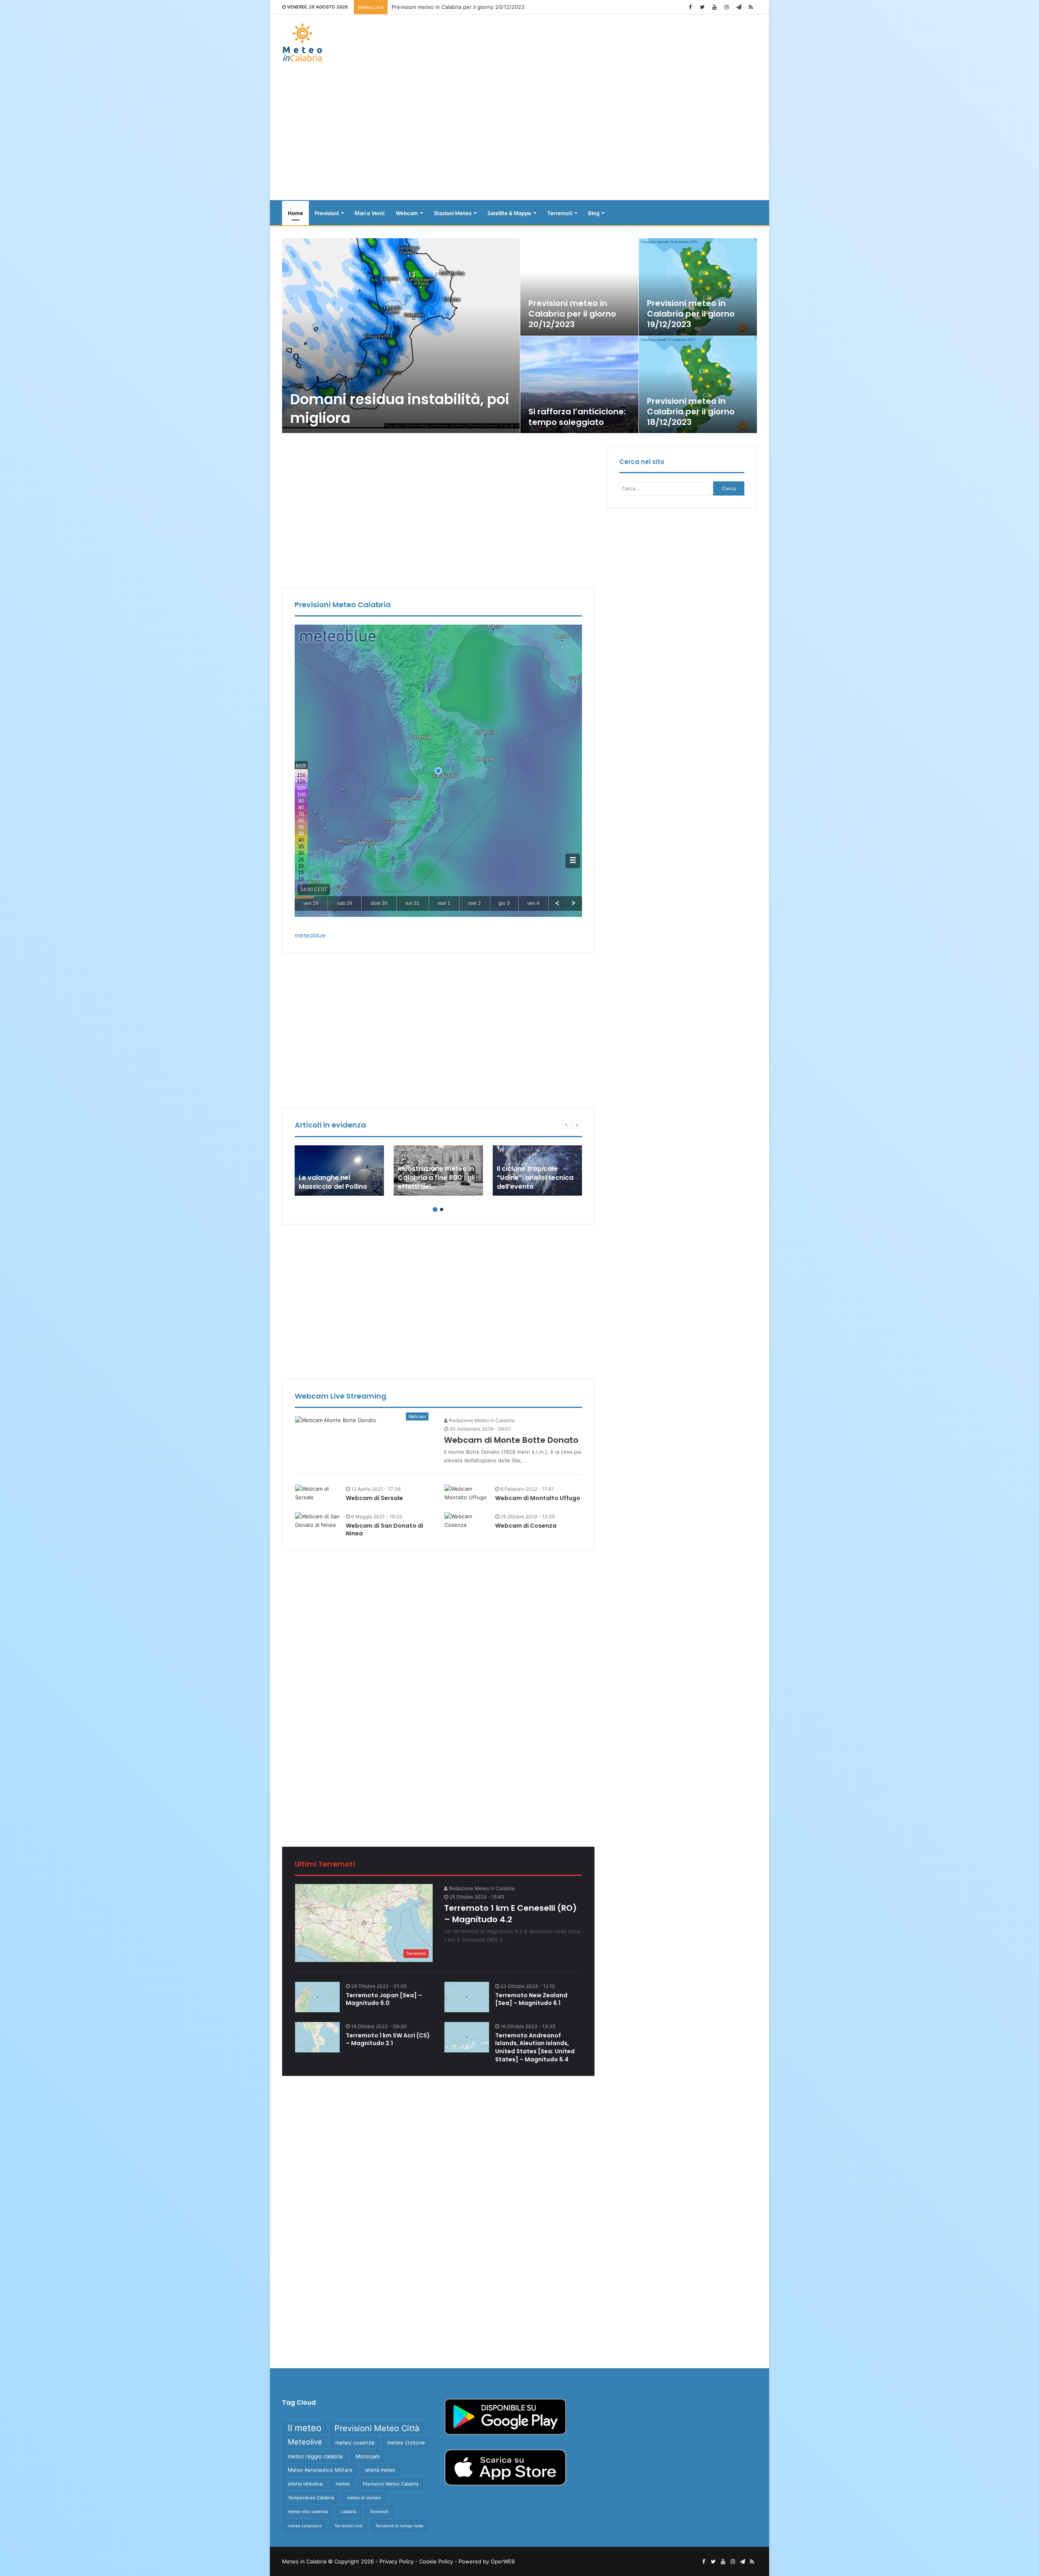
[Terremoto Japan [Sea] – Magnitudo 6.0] (317, 1997)
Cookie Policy (436, 2561)
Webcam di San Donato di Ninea (385, 1530)
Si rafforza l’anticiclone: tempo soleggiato (577, 417)
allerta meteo (380, 2470)
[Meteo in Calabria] (302, 42)
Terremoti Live (348, 2526)
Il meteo (305, 2428)
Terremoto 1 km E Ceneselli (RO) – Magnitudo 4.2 (510, 1914)
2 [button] (442, 1209)
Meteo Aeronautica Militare (320, 2470)
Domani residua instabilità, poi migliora (400, 408)
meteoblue (310, 935)
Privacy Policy (397, 2561)
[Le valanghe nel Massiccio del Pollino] (339, 1171)
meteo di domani (364, 2498)
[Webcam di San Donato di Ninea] (317, 1521)
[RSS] (751, 7)
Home (295, 213)
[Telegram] (739, 7)
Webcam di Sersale (374, 1498)
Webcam (407, 213)
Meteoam (368, 2456)
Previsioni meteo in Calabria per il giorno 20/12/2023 (572, 314)
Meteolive (305, 2442)
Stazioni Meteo (453, 213)
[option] (520, 336)
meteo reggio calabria (315, 2456)
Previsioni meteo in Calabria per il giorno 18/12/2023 (691, 412)
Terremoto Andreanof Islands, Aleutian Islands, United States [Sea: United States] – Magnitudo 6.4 (535, 2047)
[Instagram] (726, 7)
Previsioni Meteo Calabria (391, 2484)
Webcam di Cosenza (526, 1526)
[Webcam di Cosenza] (467, 1521)
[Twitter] (702, 7)
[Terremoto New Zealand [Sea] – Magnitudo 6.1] (467, 1997)
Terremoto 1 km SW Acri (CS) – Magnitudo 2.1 (388, 2039)
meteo (343, 2484)
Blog (594, 213)
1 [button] (435, 1209)
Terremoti (560, 213)
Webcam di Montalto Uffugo (538, 1498)
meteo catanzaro (305, 2526)
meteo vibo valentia (308, 2511)
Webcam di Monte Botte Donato (511, 1440)
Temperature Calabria (311, 2498)
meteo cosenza (355, 2442)
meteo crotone (406, 2442)
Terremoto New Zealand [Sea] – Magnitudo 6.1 (531, 1999)
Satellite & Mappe (509, 213)
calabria (349, 2512)
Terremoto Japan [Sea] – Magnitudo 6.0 (384, 1999)
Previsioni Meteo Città (377, 2428)
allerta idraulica (305, 2484)
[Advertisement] (519, 135)
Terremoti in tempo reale (399, 2526)
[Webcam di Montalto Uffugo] (467, 1493)
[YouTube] (714, 7)
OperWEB (503, 2561)
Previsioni (327, 213)
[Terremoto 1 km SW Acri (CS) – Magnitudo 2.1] (317, 2037)
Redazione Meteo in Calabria (481, 1420)
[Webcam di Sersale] (317, 1493)
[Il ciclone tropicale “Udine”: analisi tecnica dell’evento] (537, 1171)
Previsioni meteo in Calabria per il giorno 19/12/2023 (691, 314)
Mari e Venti (370, 213)
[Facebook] (690, 7)
